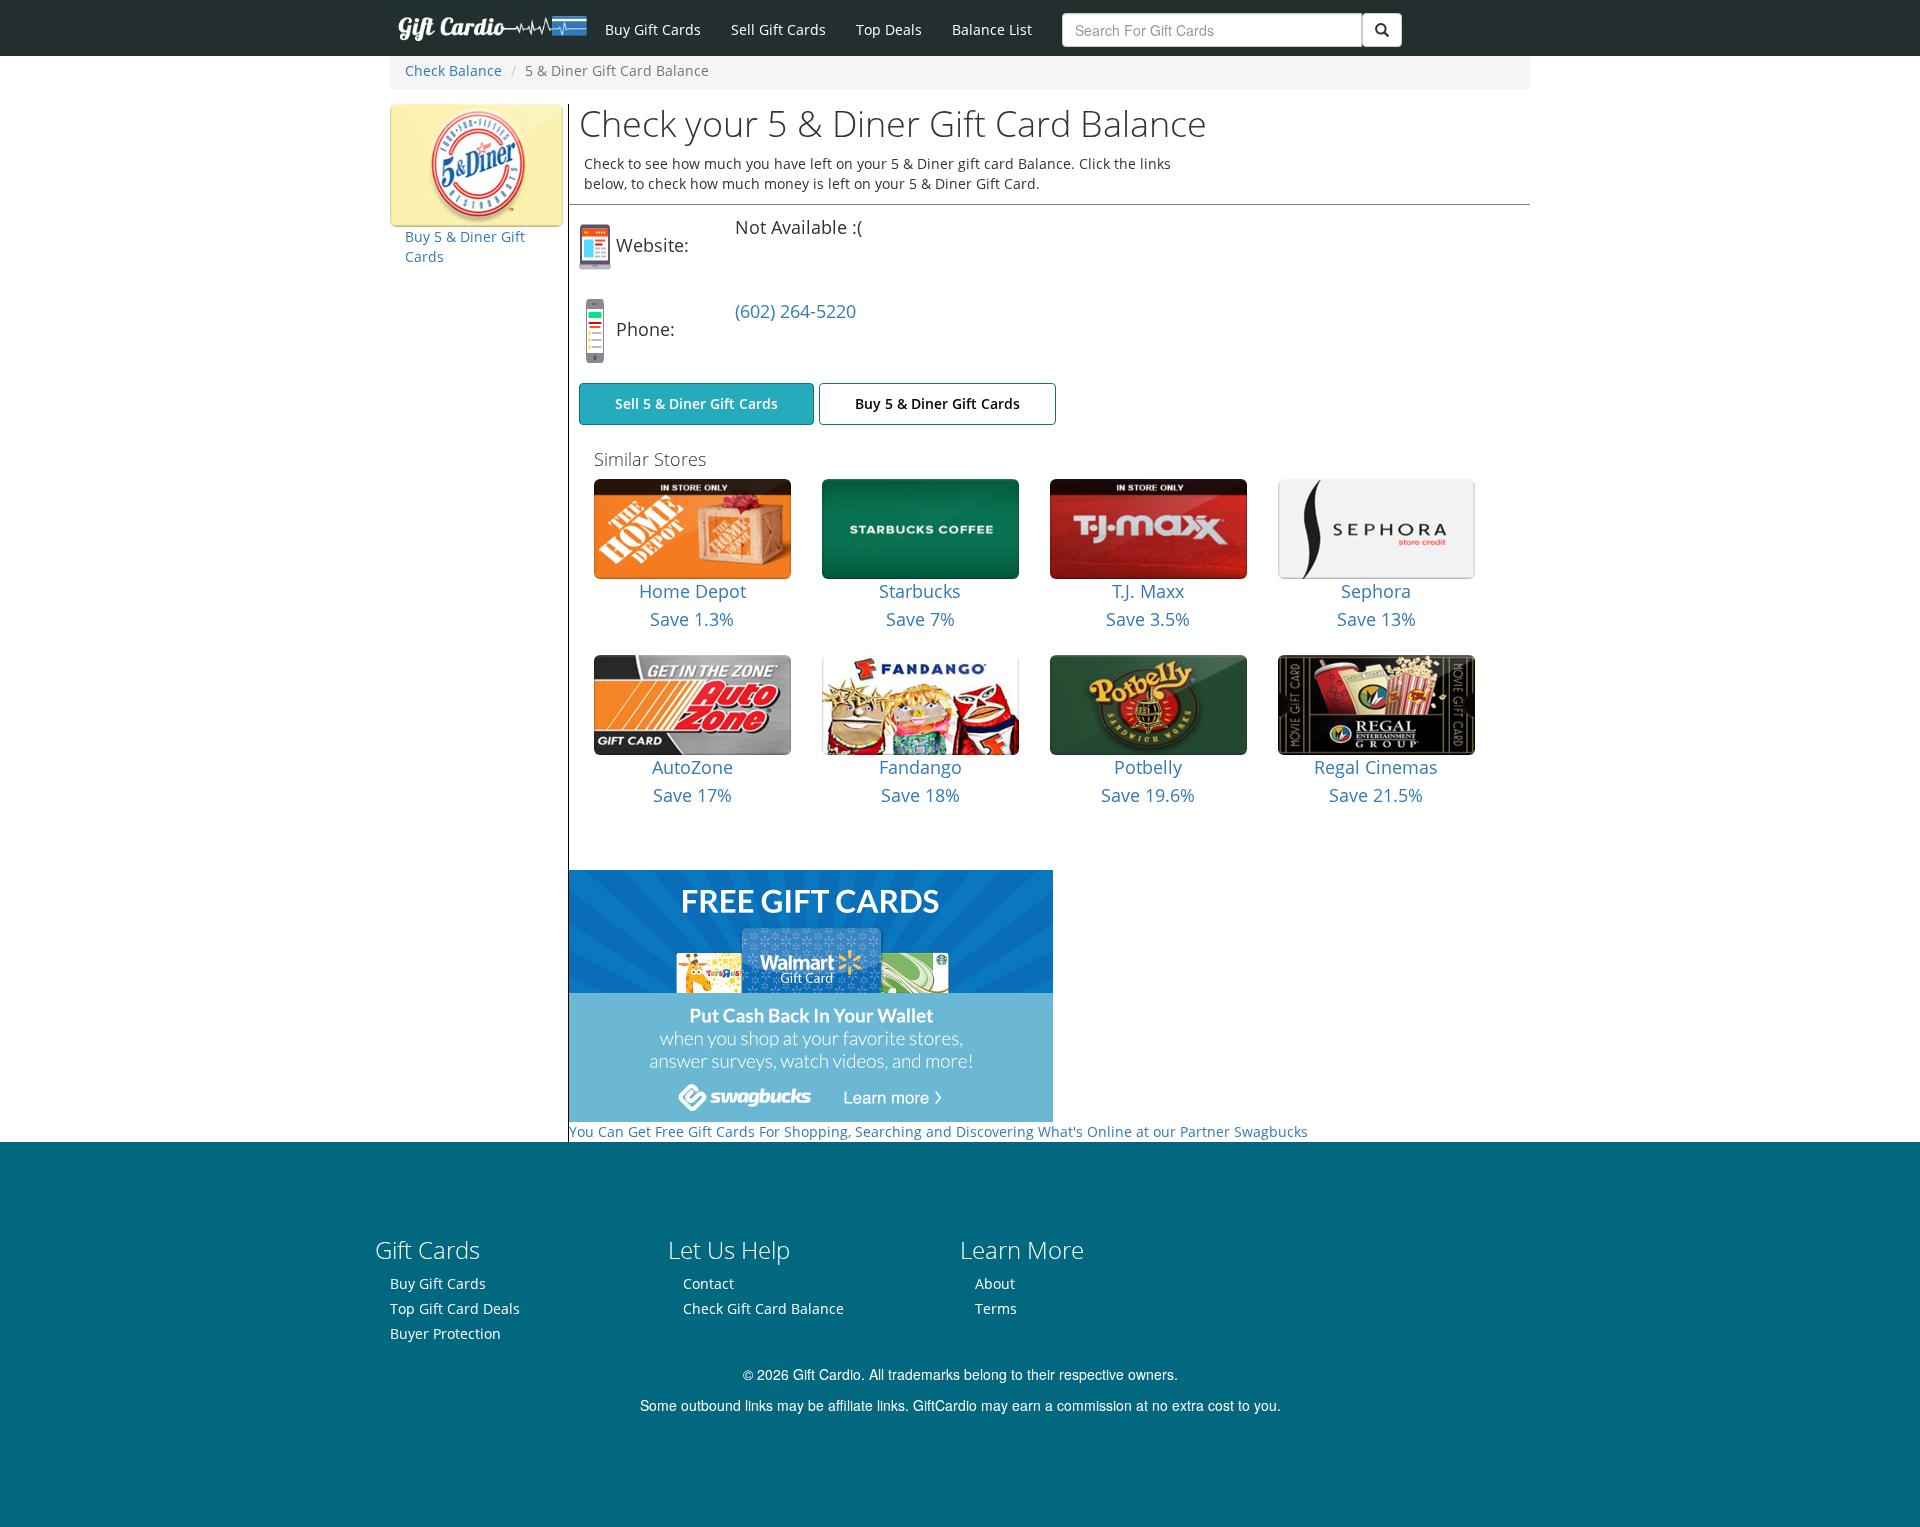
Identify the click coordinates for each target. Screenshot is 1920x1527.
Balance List (992, 29)
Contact (708, 1283)
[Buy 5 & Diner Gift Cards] (476, 163)
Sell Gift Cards (778, 29)
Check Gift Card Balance (763, 1308)
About (995, 1283)
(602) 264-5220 (795, 311)
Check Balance (453, 70)
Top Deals (889, 29)
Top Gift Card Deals (455, 1308)
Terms (996, 1308)
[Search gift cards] (1382, 30)
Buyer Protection (445, 1333)
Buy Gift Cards (653, 29)
